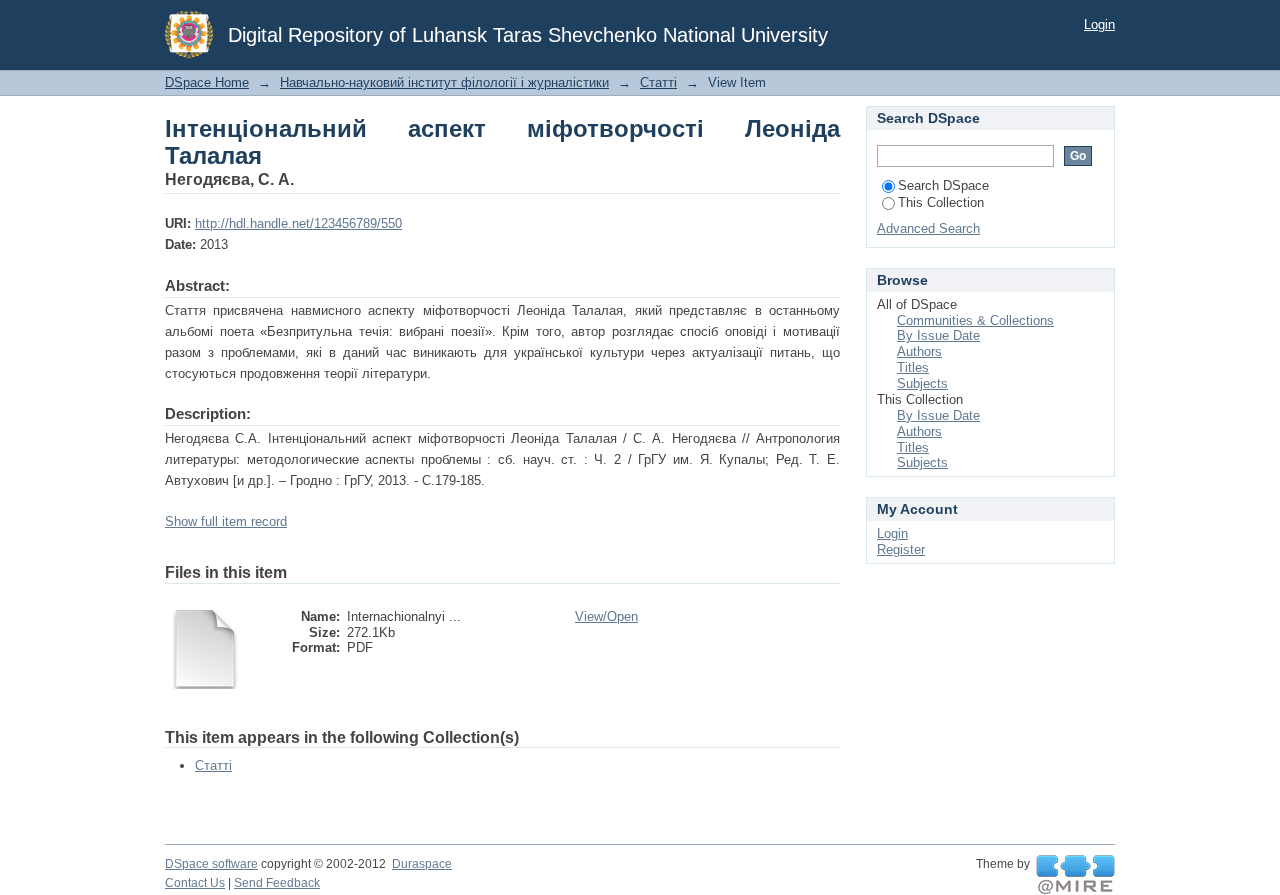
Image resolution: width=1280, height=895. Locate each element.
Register (901, 549)
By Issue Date (938, 335)
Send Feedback (277, 883)
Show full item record (226, 521)
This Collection (941, 202)
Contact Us (195, 883)
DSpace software (211, 864)
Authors (919, 351)
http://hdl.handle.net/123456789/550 (298, 223)
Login (1099, 24)
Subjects (922, 383)
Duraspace (422, 864)
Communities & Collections (975, 320)
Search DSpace (943, 185)
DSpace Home (207, 82)
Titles (913, 367)
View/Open (606, 616)
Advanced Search (928, 228)
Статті (658, 82)
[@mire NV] (1075, 875)
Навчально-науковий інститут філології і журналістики (444, 82)
